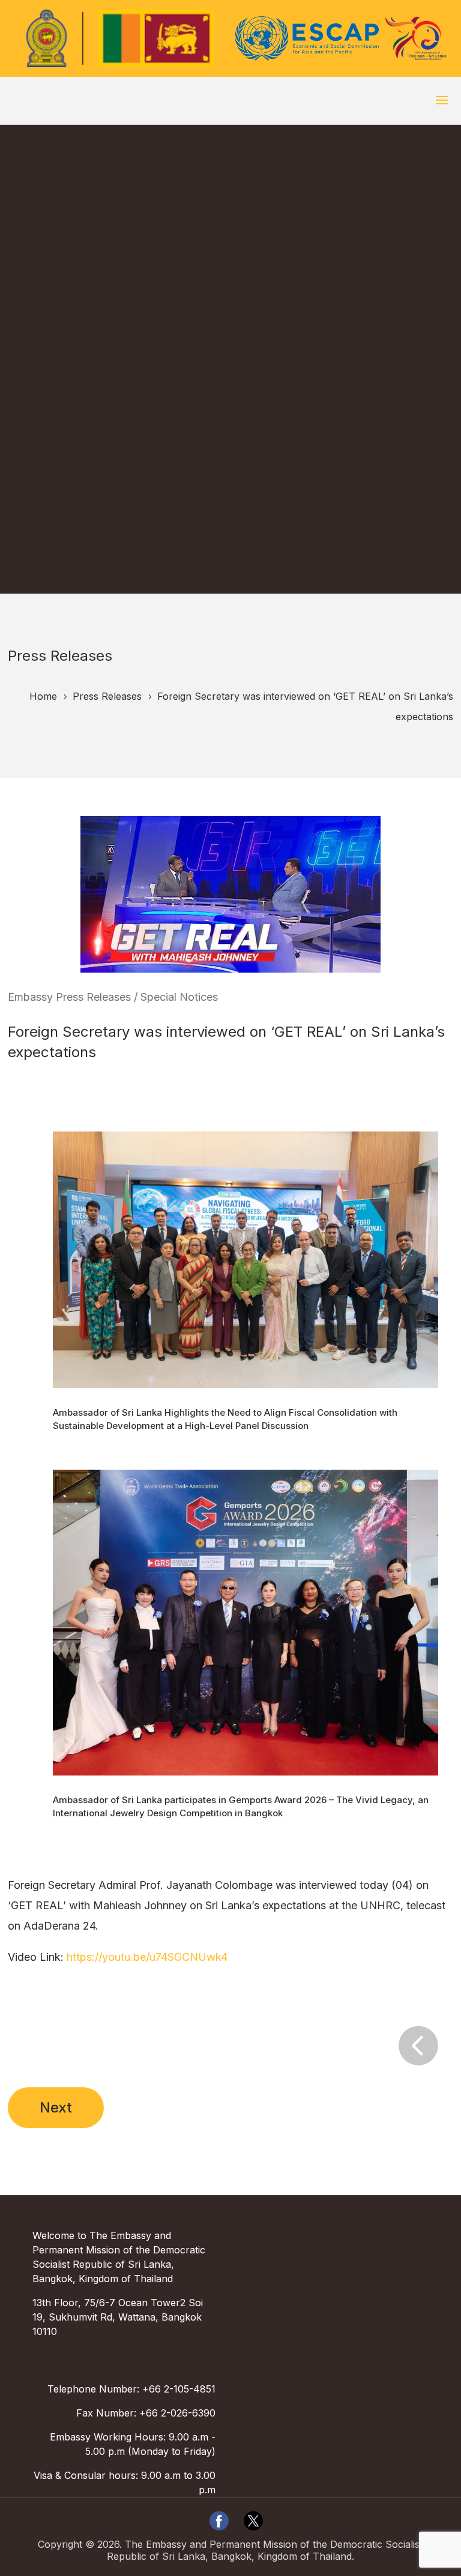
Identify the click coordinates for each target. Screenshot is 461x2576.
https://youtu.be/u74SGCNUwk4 (147, 1957)
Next (56, 2107)
